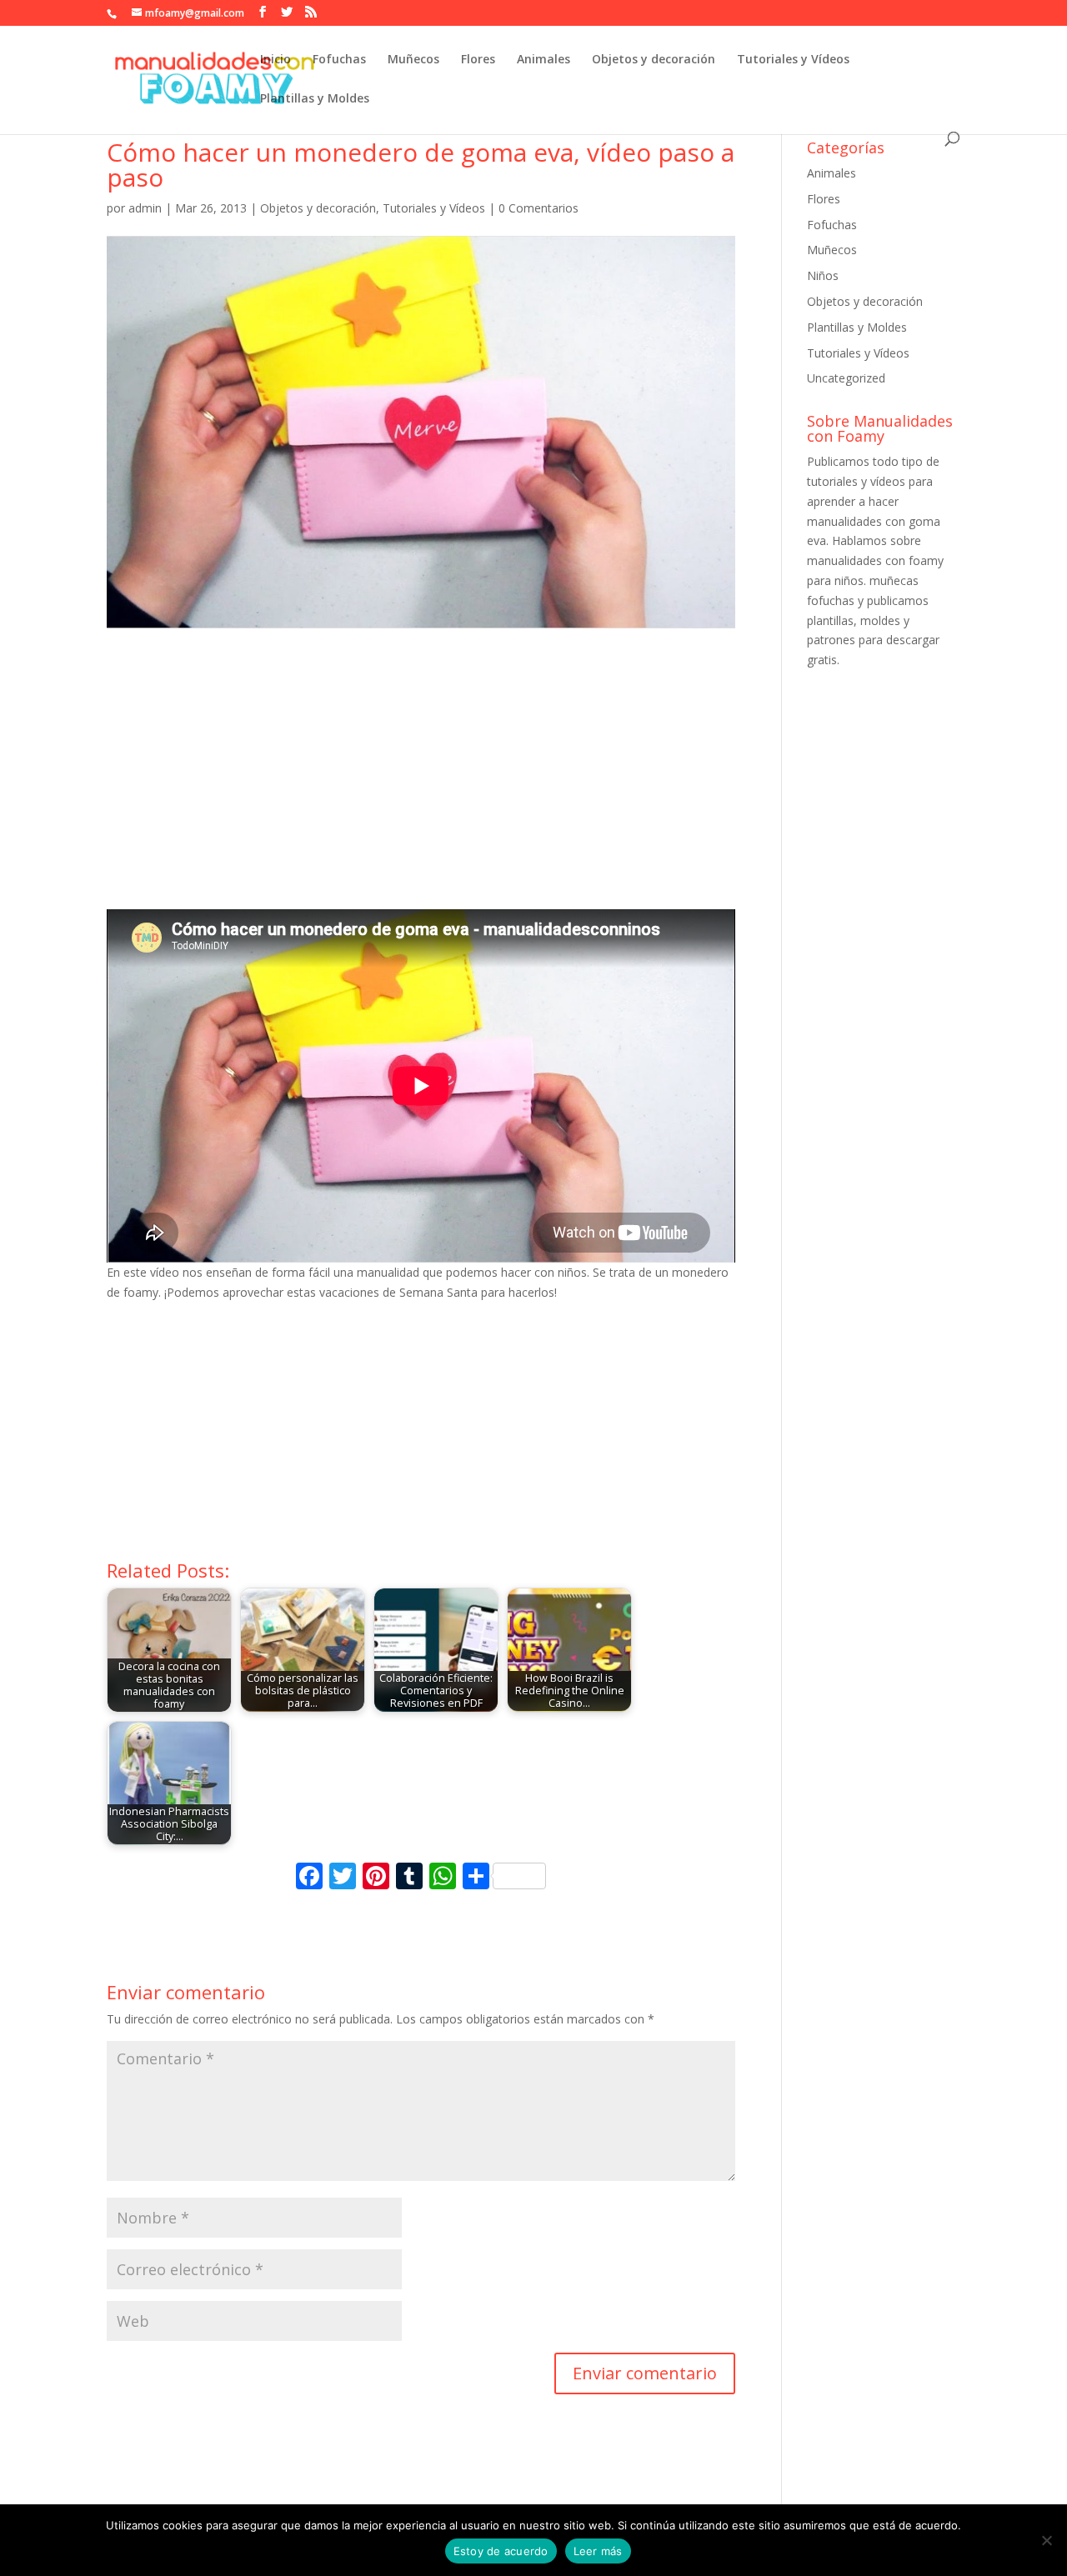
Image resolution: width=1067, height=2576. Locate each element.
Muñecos (413, 60)
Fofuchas (339, 60)
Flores (478, 60)
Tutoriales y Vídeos (793, 60)
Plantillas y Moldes (315, 99)
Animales (544, 60)
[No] (1046, 2540)
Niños (823, 275)
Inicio (276, 60)
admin (145, 208)
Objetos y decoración (654, 60)
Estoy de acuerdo (501, 2551)
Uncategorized (846, 378)
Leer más (598, 2551)
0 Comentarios (539, 208)
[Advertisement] (421, 784)
